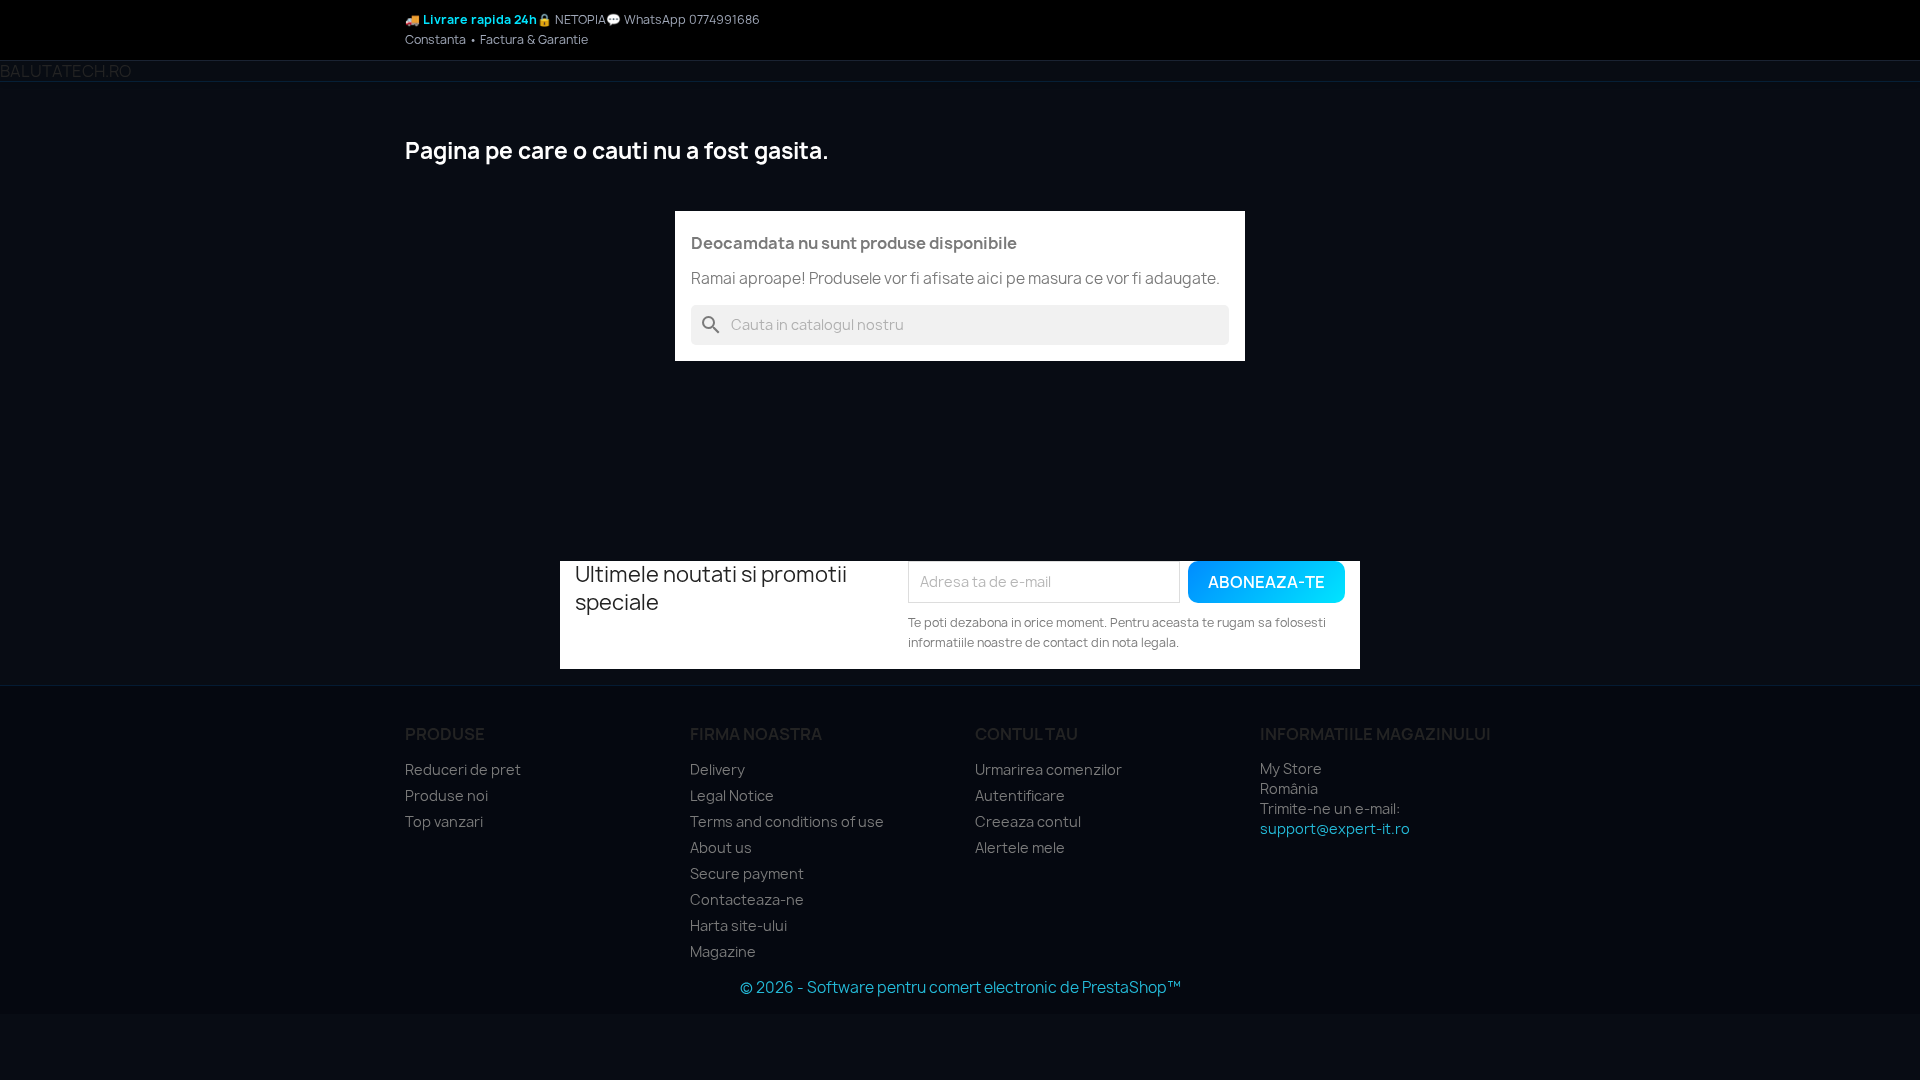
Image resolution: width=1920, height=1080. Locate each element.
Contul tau (1026, 734)
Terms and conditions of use (787, 821)
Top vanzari (444, 821)
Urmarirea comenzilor (1048, 769)
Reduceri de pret (463, 769)
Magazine (723, 951)
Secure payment (747, 873)
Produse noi (446, 795)
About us (721, 847)
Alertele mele (1020, 847)
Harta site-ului (738, 925)
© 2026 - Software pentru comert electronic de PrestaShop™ (960, 987)
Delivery (717, 769)
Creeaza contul (1028, 821)
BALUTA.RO (65, 71)
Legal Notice (732, 795)
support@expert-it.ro (1335, 828)
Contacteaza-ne (747, 899)
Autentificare (1020, 795)
